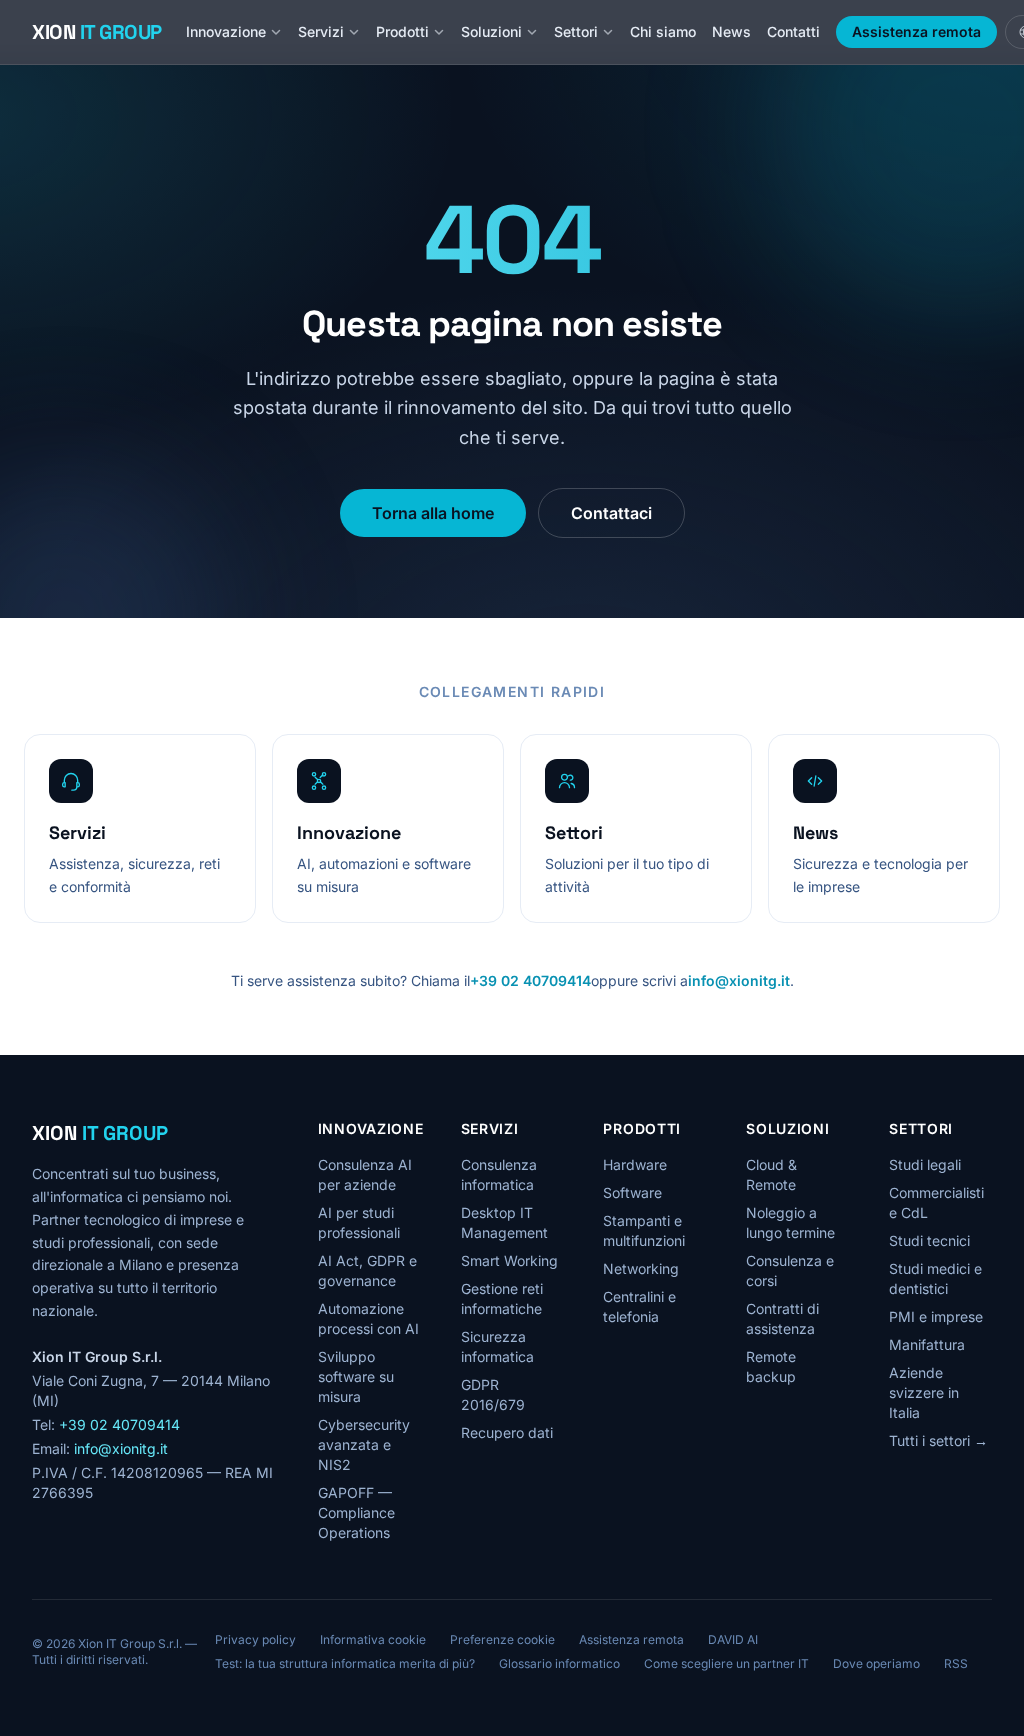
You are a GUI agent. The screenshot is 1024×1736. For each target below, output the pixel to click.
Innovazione (226, 31)
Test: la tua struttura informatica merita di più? (345, 1663)
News (731, 31)
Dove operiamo (876, 1663)
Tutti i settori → (938, 1440)
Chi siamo (663, 31)
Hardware (635, 1164)
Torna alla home (433, 513)
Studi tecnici (929, 1240)
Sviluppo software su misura (356, 1376)
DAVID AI (733, 1639)
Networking (641, 1268)
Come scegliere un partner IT (726, 1663)
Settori (576, 31)
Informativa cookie (373, 1639)
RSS (956, 1663)
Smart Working (509, 1260)
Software (632, 1192)
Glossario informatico (559, 1663)
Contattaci (611, 513)
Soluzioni (491, 31)
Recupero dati (507, 1432)
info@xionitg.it (739, 980)
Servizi (321, 31)
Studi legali (925, 1164)
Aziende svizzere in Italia (924, 1392)
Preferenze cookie (502, 1639)
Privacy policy (255, 1639)
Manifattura (927, 1344)
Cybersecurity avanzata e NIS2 (364, 1444)
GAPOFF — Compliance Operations (356, 1512)
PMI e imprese (936, 1316)
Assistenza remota (916, 31)
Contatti (793, 31)
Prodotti (402, 31)
